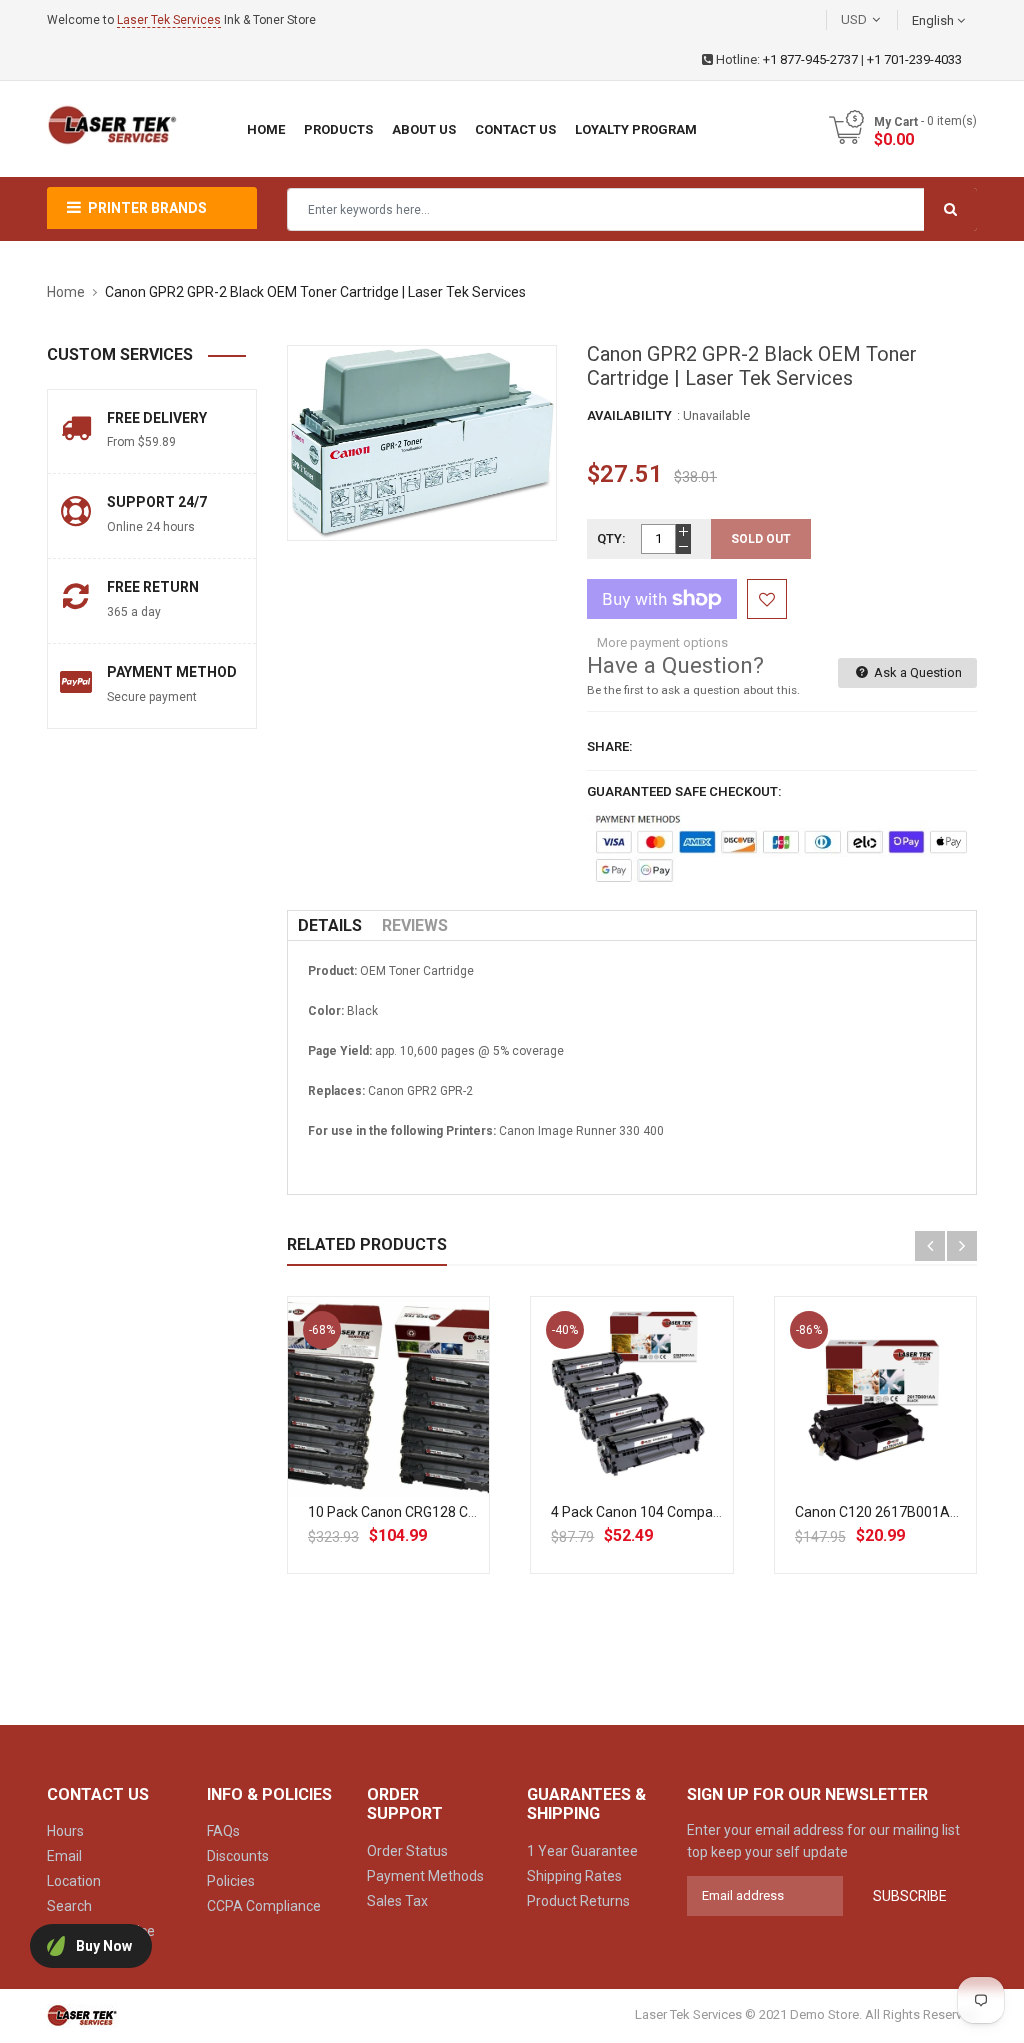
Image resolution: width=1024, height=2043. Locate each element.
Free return (153, 587)
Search (69, 1906)
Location (74, 1881)
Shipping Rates (574, 1876)
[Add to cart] (411, 1461)
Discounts (238, 1856)
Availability (629, 415)
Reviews (415, 925)
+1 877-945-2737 (810, 59)
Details (330, 925)
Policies (231, 1881)
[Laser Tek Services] (82, 2015)
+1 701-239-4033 (914, 59)
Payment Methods (425, 1876)
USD (884, 19)
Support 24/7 (157, 502)
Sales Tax (397, 1901)
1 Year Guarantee (582, 1851)
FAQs (223, 1831)
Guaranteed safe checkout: (684, 791)
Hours (65, 1831)
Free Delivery (157, 418)
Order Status (407, 1851)
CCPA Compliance (264, 1906)
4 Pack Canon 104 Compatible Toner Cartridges (700, 1512)
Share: (610, 746)
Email (64, 1856)
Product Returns (578, 1901)
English (934, 20)
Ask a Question (916, 672)
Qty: (611, 538)
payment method (172, 672)
